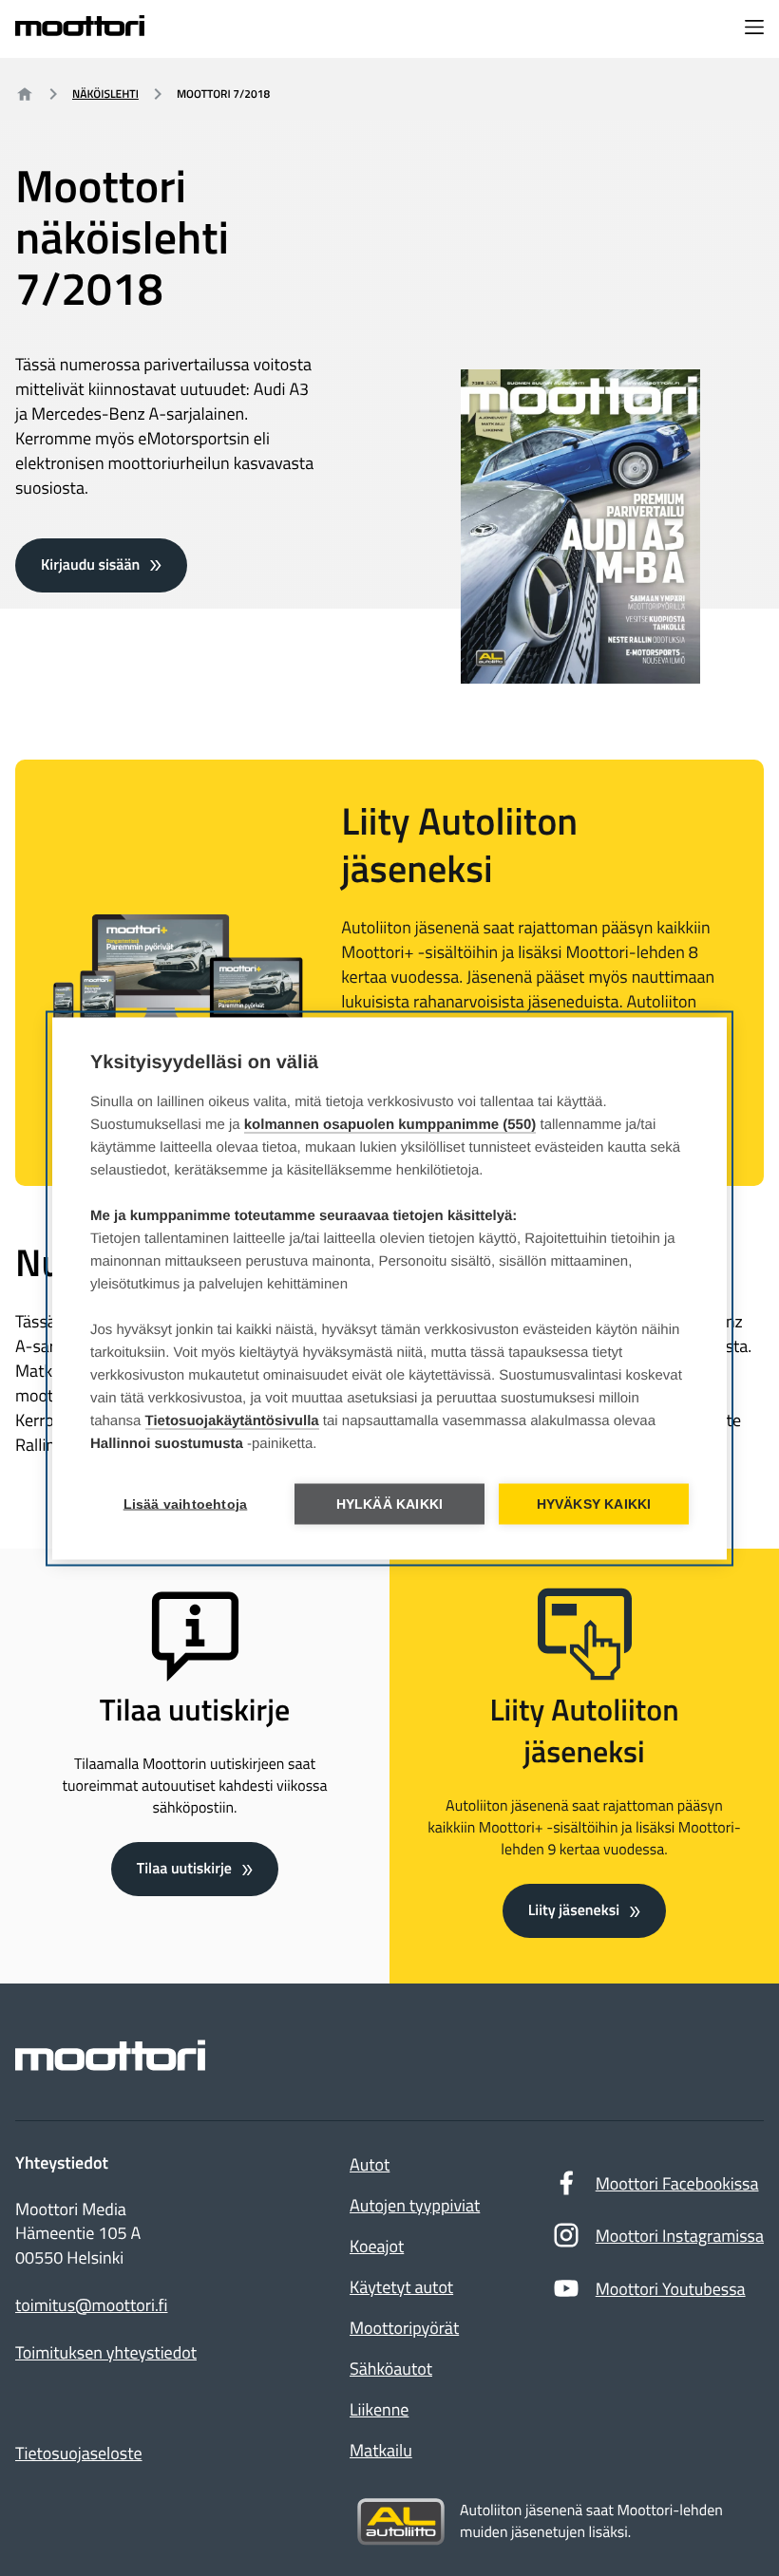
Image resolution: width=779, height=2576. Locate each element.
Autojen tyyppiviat (415, 2205)
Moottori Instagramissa (680, 2236)
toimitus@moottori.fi (92, 2305)
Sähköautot (391, 2369)
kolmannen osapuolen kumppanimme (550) (390, 1124)
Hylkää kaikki (390, 1504)
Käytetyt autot (401, 2287)
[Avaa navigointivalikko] (754, 28)
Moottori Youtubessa (671, 2289)
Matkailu (381, 2450)
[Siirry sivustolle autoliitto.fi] (401, 2522)
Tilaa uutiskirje (184, 1869)
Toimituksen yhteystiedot (106, 2353)
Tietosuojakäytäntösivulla (232, 1420)
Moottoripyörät (404, 2328)
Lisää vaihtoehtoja (186, 1504)
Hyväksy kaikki (594, 1504)
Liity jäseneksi (574, 1910)
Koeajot (377, 2246)
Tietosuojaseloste (79, 2453)
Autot (370, 2164)
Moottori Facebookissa (677, 2183)
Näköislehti (105, 94)
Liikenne (379, 2409)
